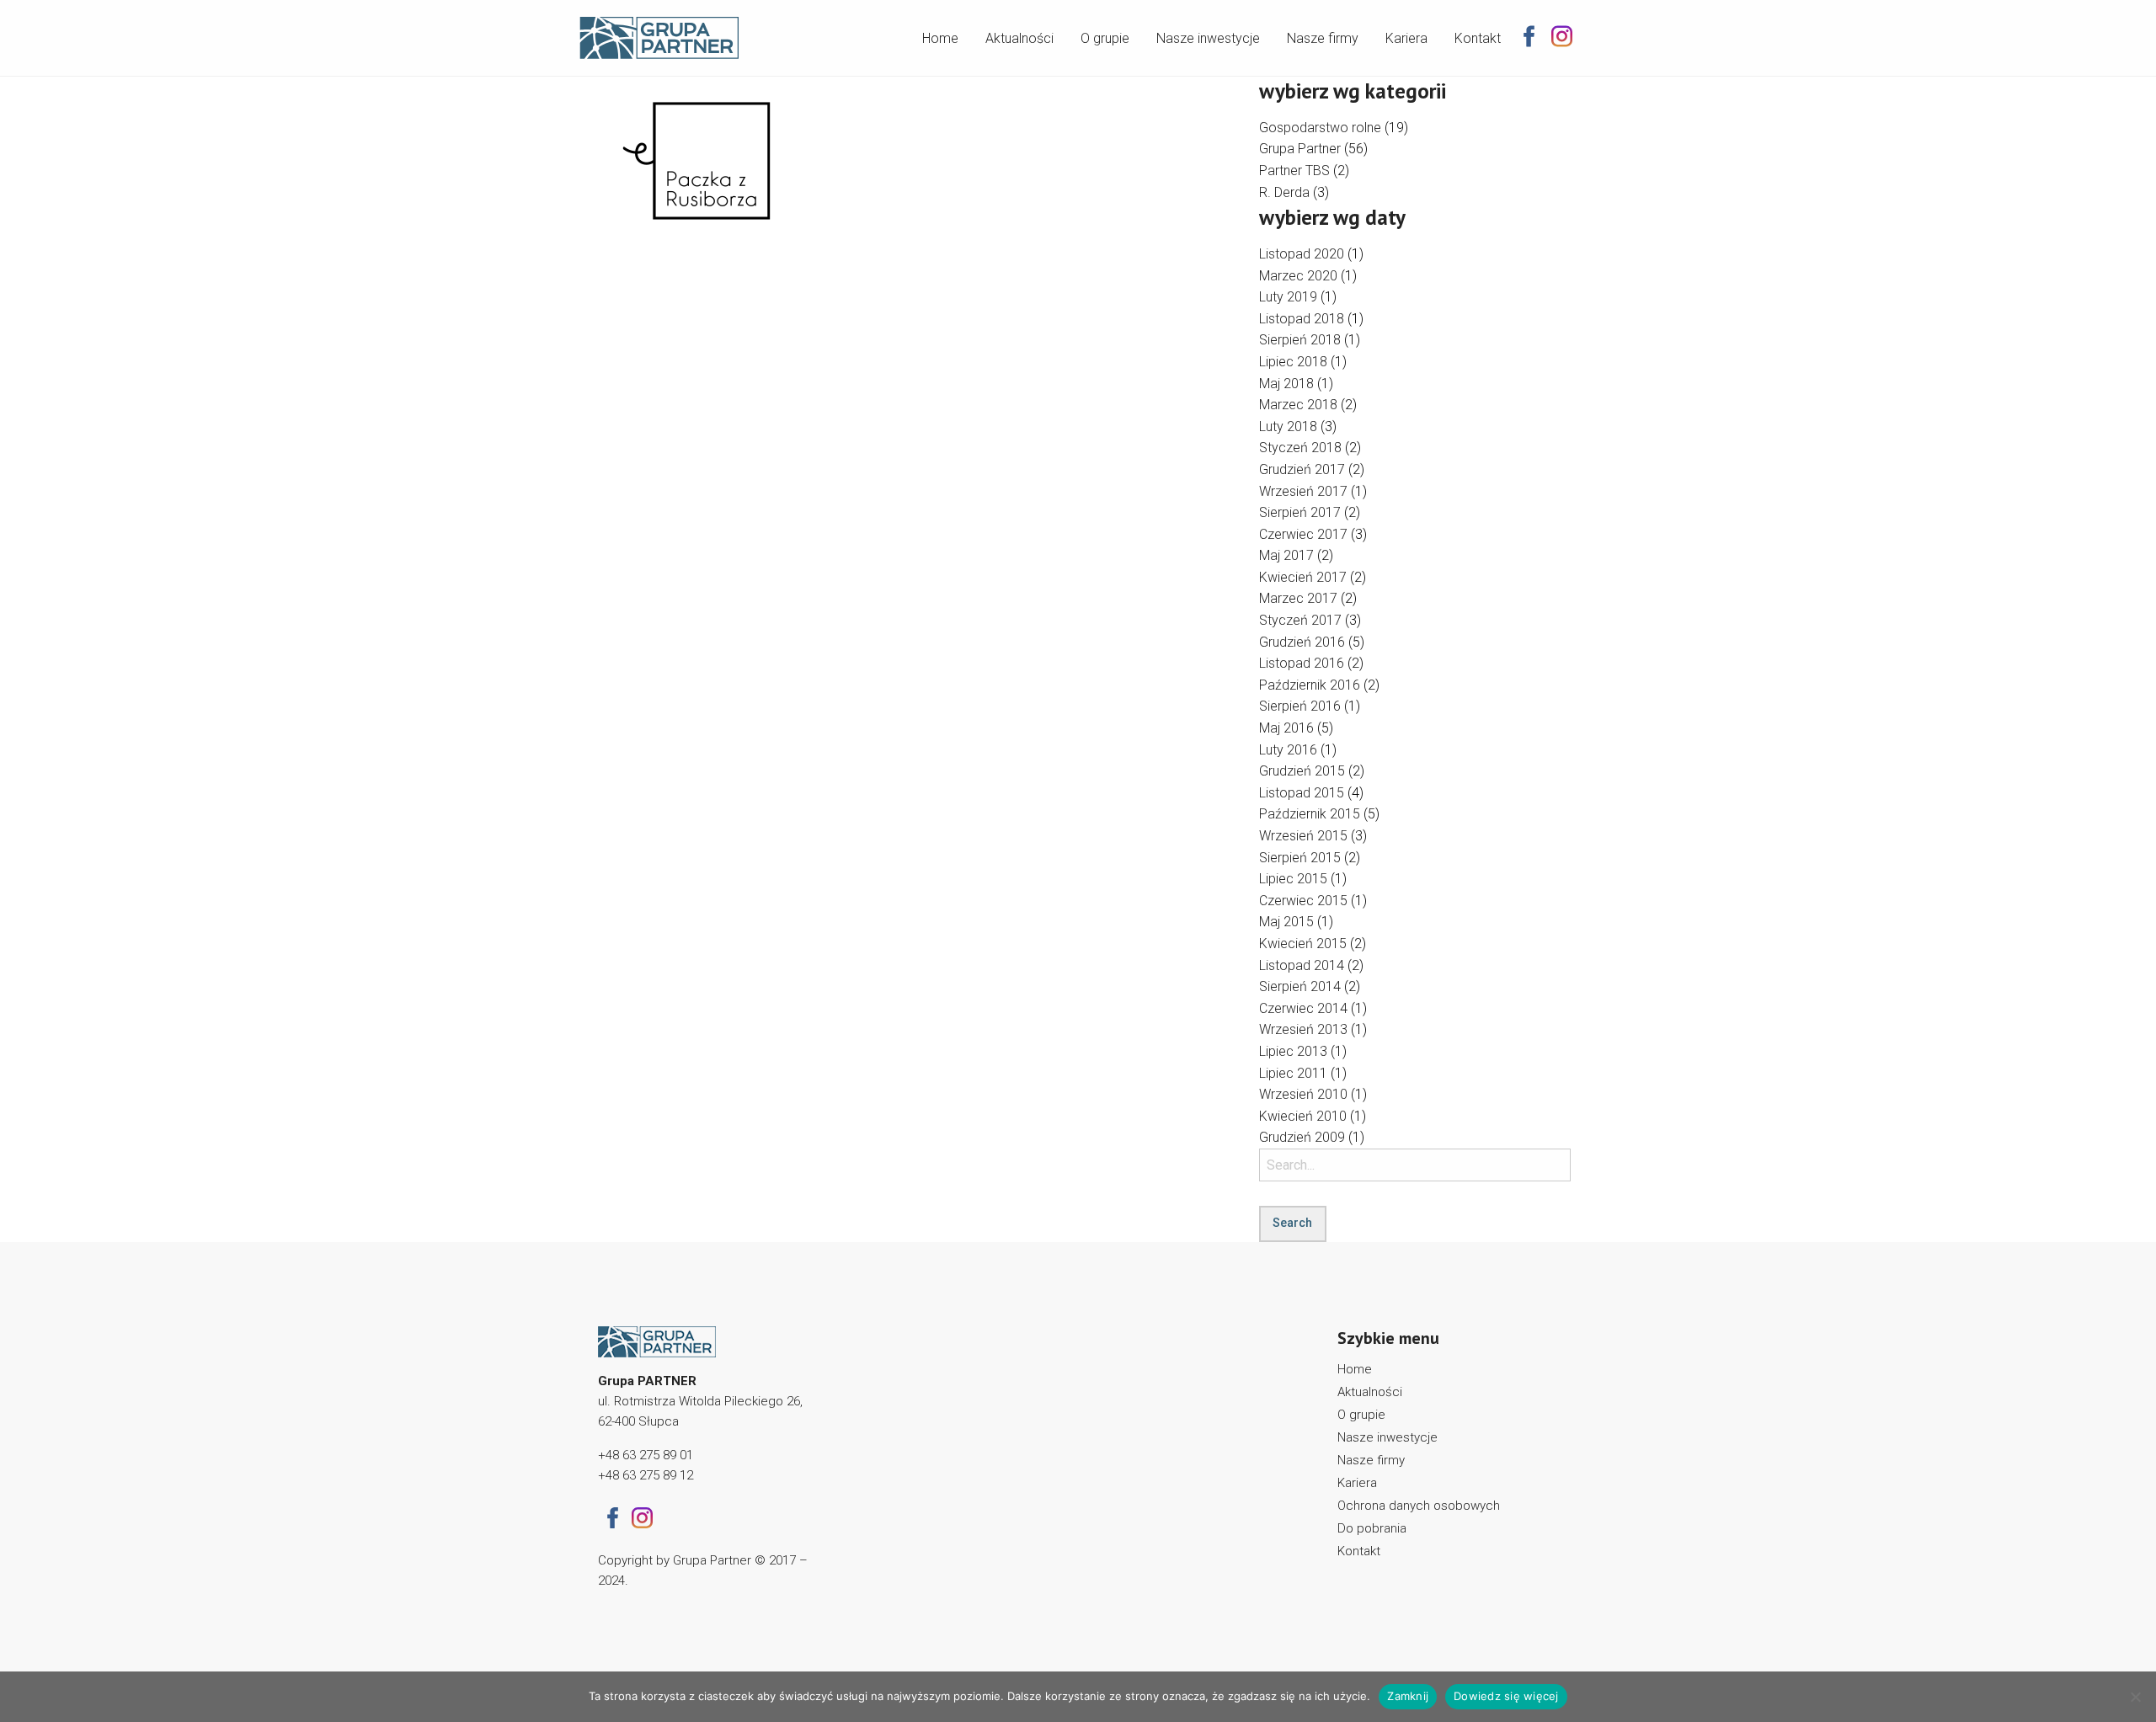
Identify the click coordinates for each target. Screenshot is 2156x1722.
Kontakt (1478, 38)
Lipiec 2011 (1293, 1073)
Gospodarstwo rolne (1320, 128)
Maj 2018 (1286, 384)
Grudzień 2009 (1302, 1137)
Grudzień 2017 (1302, 469)
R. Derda (1284, 192)
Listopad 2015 (1302, 793)
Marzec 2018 (1298, 405)
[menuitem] (940, 35)
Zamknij (1408, 1696)
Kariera (1406, 38)
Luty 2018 (1288, 427)
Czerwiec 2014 (1303, 1008)
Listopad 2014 (1302, 965)
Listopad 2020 (1302, 254)
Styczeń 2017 (1300, 620)
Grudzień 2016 (1302, 642)
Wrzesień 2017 (1303, 491)
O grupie (1105, 38)
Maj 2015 (1286, 922)
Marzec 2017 (1298, 598)
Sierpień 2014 (1300, 986)
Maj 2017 (1286, 555)
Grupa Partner (1300, 149)
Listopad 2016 (1302, 663)
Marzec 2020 (1298, 276)
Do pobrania (1372, 1528)
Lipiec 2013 (1293, 1051)
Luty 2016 (1288, 750)
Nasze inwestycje (1208, 38)
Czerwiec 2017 (1303, 534)
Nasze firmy (1323, 38)
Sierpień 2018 (1300, 340)
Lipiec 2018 (1293, 362)
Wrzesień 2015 (1303, 836)
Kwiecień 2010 (1303, 1116)
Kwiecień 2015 (1303, 944)
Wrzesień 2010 (1303, 1094)
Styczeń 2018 (1300, 448)
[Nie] (2135, 1697)
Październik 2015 (1310, 814)
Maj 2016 (1286, 728)
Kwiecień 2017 (1303, 577)
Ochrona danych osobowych (1419, 1506)
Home (940, 38)
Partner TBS (1294, 171)
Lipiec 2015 (1293, 879)
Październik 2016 (1310, 685)
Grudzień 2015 (1302, 771)
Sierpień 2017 (1300, 512)
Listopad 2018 (1302, 319)
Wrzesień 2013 (1303, 1029)
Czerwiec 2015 (1303, 901)
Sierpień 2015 (1300, 858)
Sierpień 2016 (1300, 706)
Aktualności (1019, 38)
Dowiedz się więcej (1506, 1696)
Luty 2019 (1288, 297)
